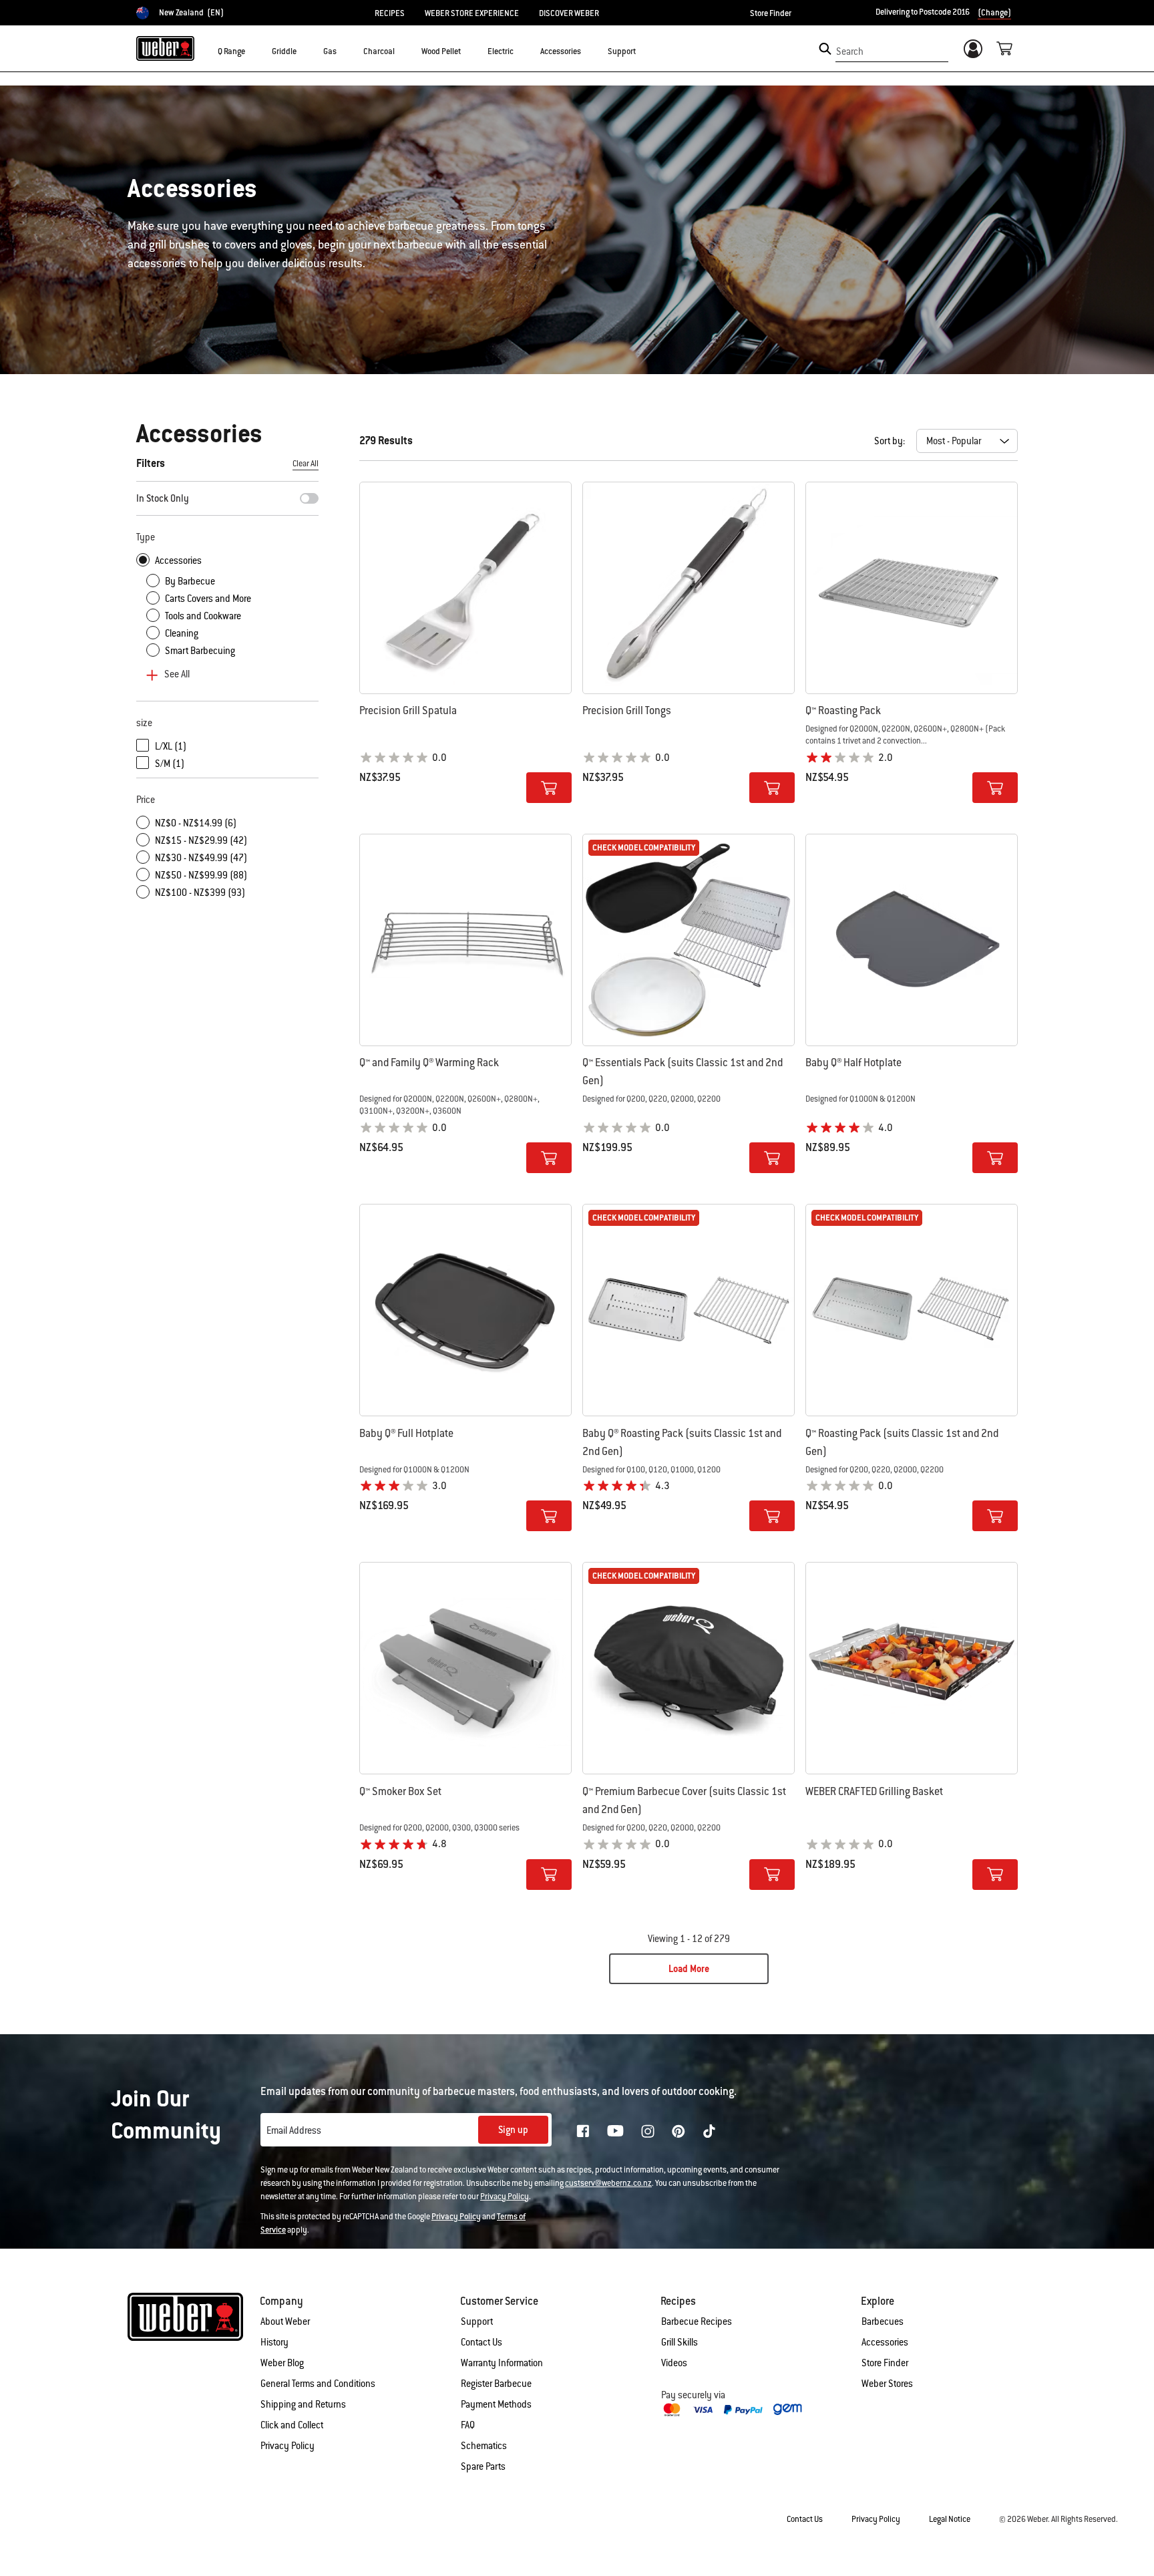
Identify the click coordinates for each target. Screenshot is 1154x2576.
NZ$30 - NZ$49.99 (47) (201, 858)
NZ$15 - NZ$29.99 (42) (201, 840)
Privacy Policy (505, 2197)
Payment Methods (496, 2404)
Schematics (484, 2446)
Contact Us (482, 2342)
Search (850, 51)
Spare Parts (483, 2466)
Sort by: (890, 441)
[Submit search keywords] (825, 49)
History (274, 2342)
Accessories (178, 560)
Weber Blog (282, 2363)
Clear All (306, 464)
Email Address (294, 2130)
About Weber (285, 2321)
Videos (674, 2363)
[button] (253, 51)
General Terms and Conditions (318, 2384)
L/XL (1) (171, 746)
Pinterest (679, 2131)
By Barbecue (190, 581)
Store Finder (771, 13)
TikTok (709, 2131)
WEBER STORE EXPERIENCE (472, 13)
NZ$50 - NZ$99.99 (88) (201, 875)
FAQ (468, 2425)
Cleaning (182, 633)
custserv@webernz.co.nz (608, 2183)
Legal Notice (950, 2519)
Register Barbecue (496, 2384)
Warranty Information (502, 2363)
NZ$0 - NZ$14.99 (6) (196, 823)
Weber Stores (887, 2384)
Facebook (583, 2131)
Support (477, 2321)
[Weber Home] (165, 48)
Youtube (615, 2131)
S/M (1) (170, 764)
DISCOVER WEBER (569, 13)
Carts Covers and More (208, 599)
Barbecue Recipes (697, 2321)
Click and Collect (292, 2425)
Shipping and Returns (303, 2404)
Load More (689, 1969)
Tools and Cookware (203, 616)
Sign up (513, 2130)
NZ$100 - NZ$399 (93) (200, 893)
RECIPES (390, 13)
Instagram (648, 2131)
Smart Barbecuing (200, 651)
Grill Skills (680, 2342)
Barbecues (883, 2321)
